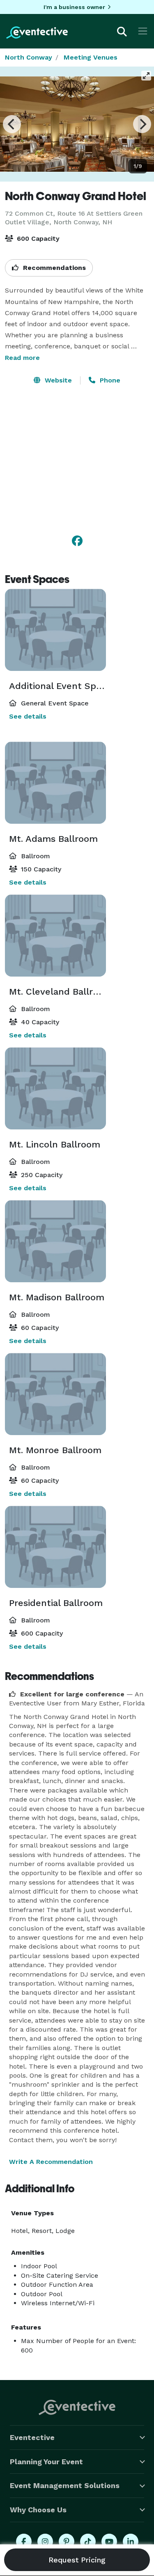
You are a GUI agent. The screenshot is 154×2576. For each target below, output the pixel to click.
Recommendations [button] (53, 268)
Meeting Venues (91, 57)
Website (57, 380)
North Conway (29, 57)
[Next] (142, 124)
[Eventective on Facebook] (24, 2541)
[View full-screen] (146, 76)
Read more (22, 358)
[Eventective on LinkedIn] (131, 2541)
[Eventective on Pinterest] (67, 2541)
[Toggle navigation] (143, 31)
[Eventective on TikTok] (88, 2541)
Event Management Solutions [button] (65, 2485)
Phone (109, 380)
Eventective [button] (32, 2437)
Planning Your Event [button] (46, 2462)
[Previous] (12, 124)
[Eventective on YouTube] (109, 2541)
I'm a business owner (74, 7)
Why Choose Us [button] (38, 2510)
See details (28, 716)
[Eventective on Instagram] (45, 2541)
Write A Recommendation (51, 2162)
